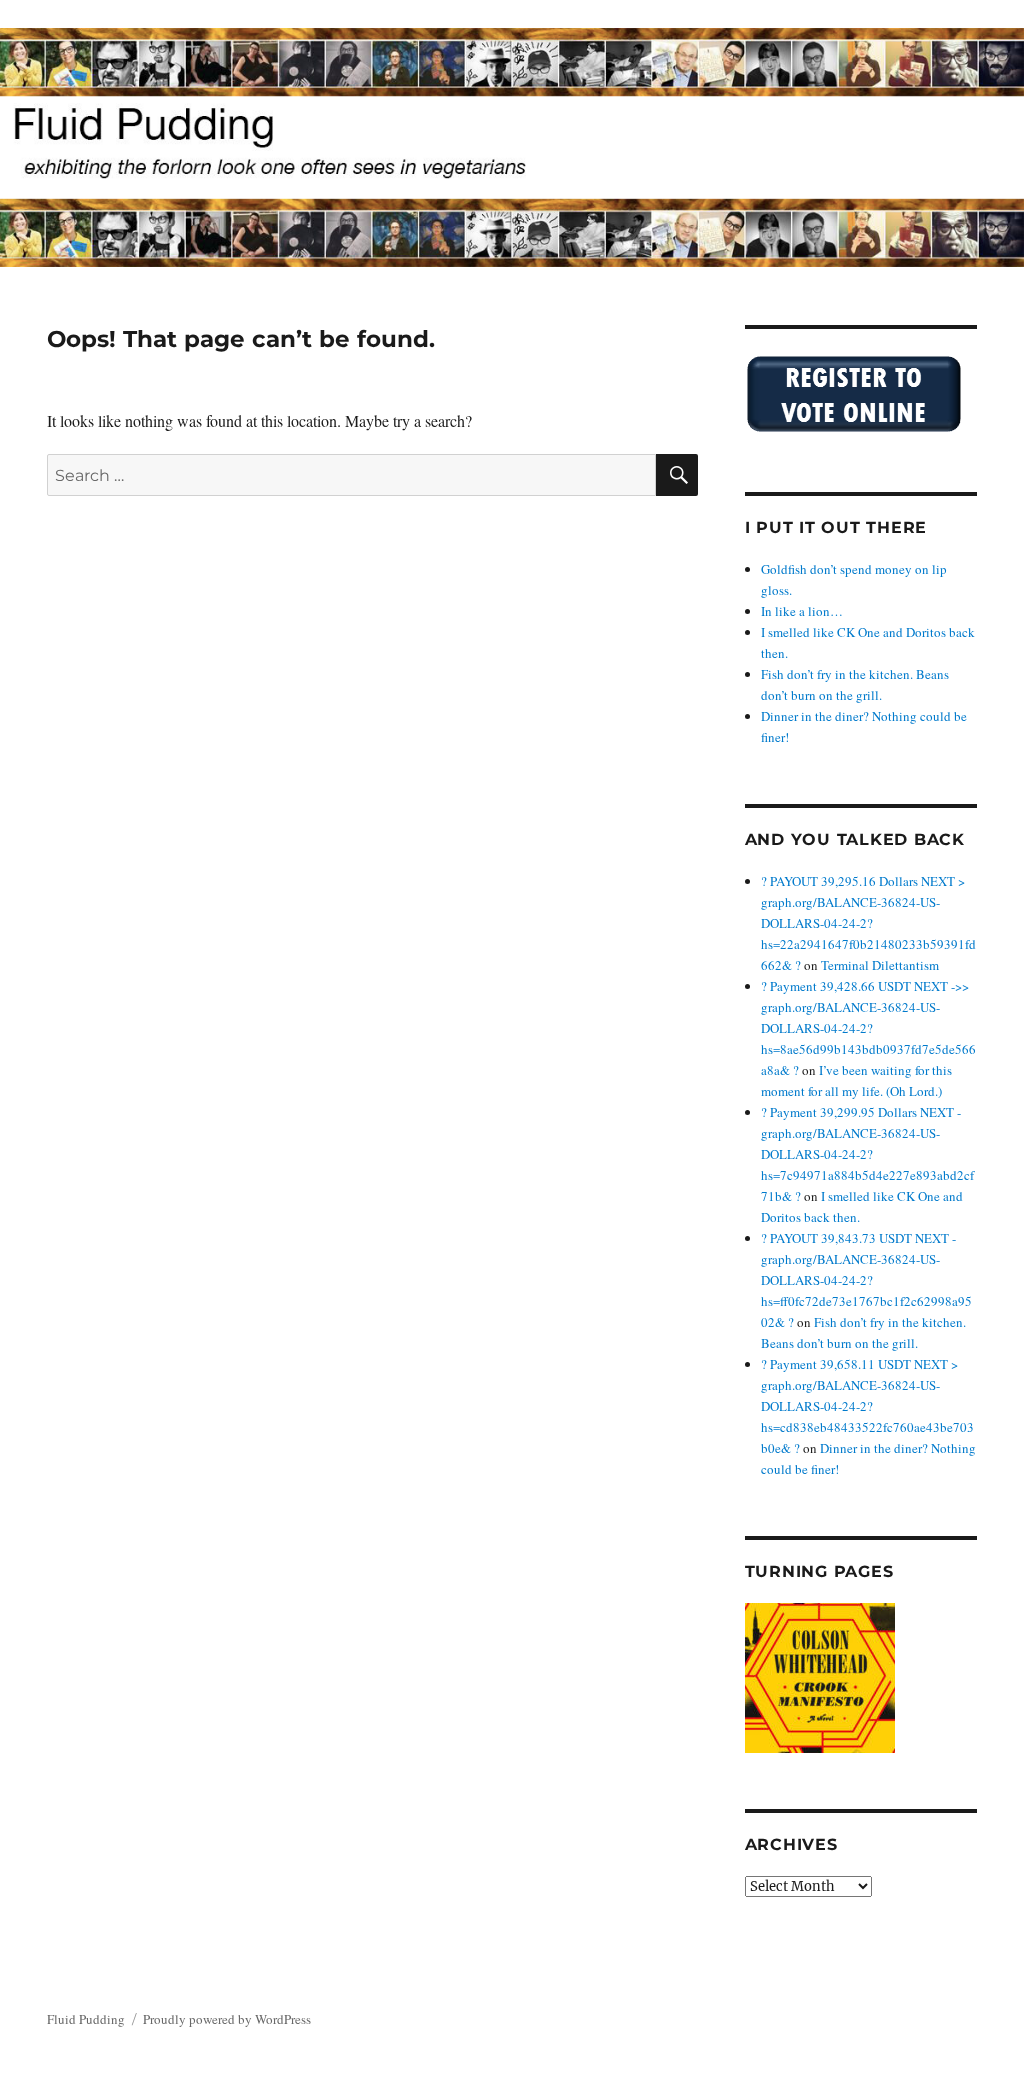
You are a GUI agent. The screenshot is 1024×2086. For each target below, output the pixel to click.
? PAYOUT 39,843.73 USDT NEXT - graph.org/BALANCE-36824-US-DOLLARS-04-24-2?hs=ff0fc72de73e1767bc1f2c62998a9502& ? (866, 1280)
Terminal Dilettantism (880, 965)
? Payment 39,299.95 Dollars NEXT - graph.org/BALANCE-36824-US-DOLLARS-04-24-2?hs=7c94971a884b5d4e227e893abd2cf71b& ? (867, 1154)
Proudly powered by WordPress (227, 2019)
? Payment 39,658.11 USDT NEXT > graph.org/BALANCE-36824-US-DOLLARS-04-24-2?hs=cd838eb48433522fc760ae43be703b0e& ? (867, 1406)
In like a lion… (802, 611)
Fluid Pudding (86, 2019)
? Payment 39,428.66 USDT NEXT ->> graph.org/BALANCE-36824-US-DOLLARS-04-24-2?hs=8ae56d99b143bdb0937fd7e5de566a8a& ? (868, 1028)
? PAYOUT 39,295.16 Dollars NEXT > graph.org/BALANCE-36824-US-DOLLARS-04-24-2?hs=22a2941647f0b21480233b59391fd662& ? (868, 923)
